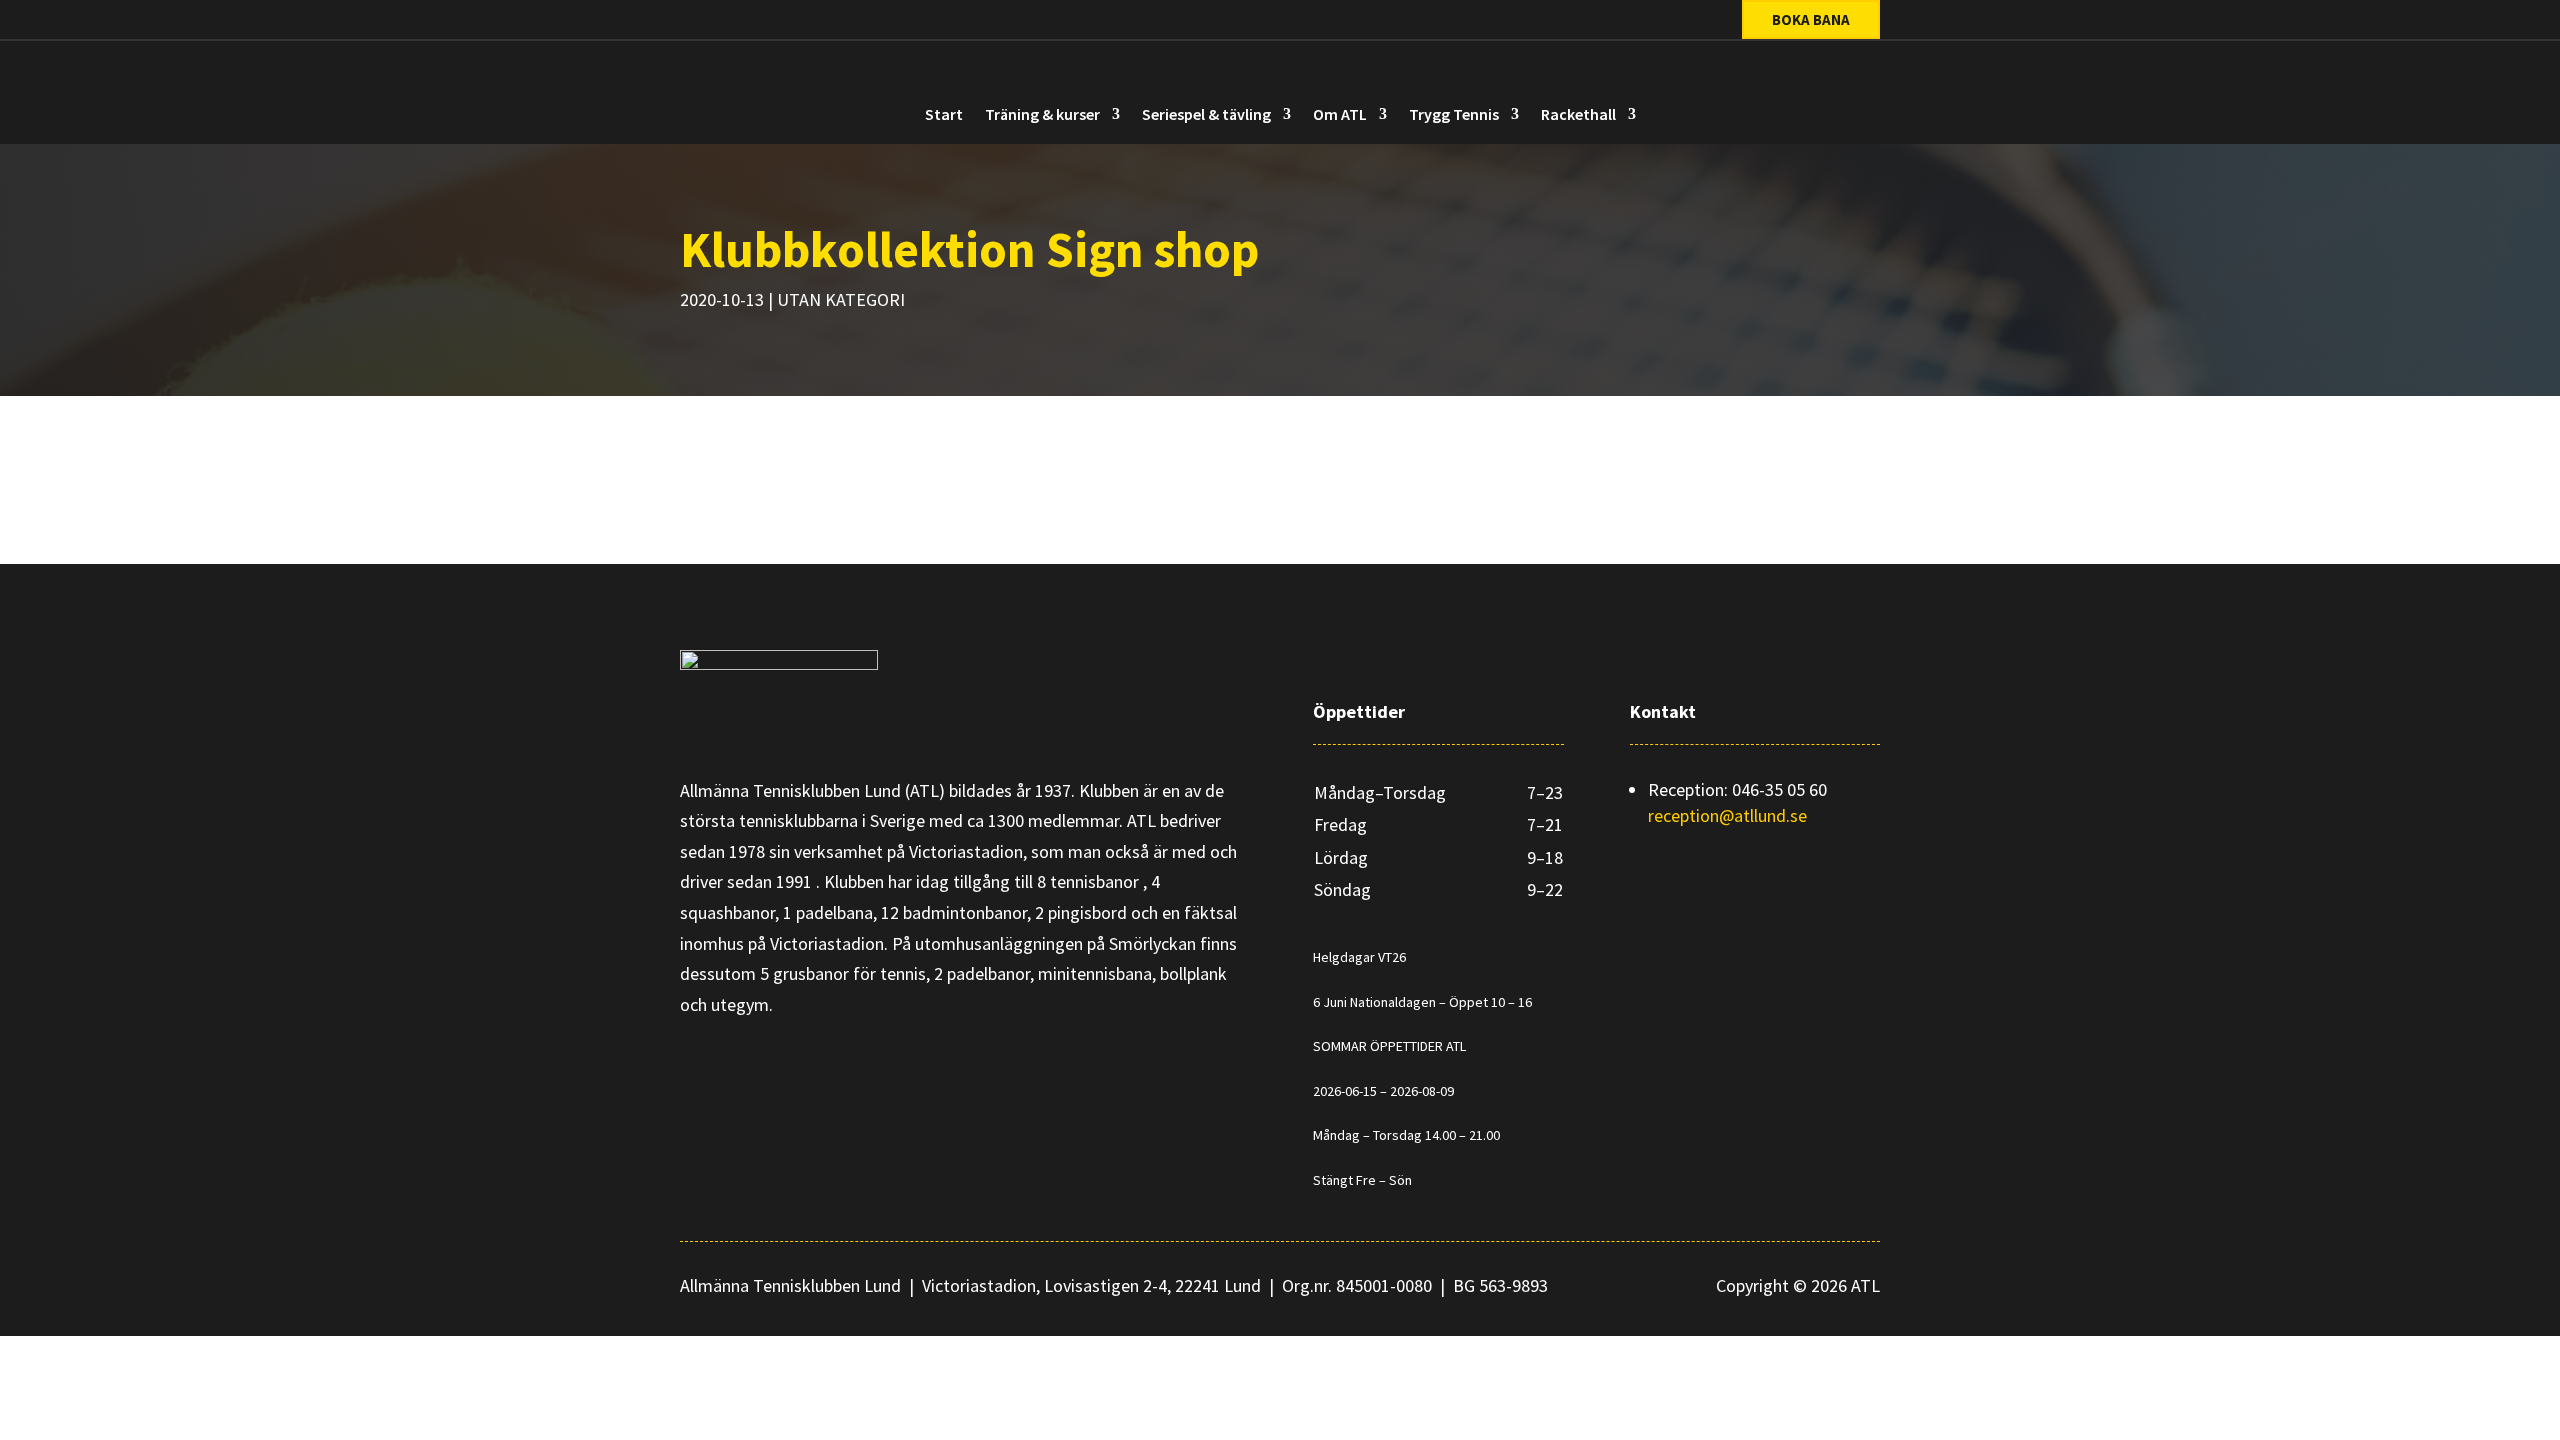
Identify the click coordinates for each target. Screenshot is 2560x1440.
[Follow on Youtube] (817, 21)
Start (944, 115)
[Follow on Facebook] (737, 21)
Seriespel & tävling (1206, 115)
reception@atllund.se (1727, 815)
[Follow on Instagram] (777, 21)
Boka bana (1811, 19)
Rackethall (1578, 115)
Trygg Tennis (1454, 115)
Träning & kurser (1042, 115)
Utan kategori (841, 299)
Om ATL (1340, 115)
